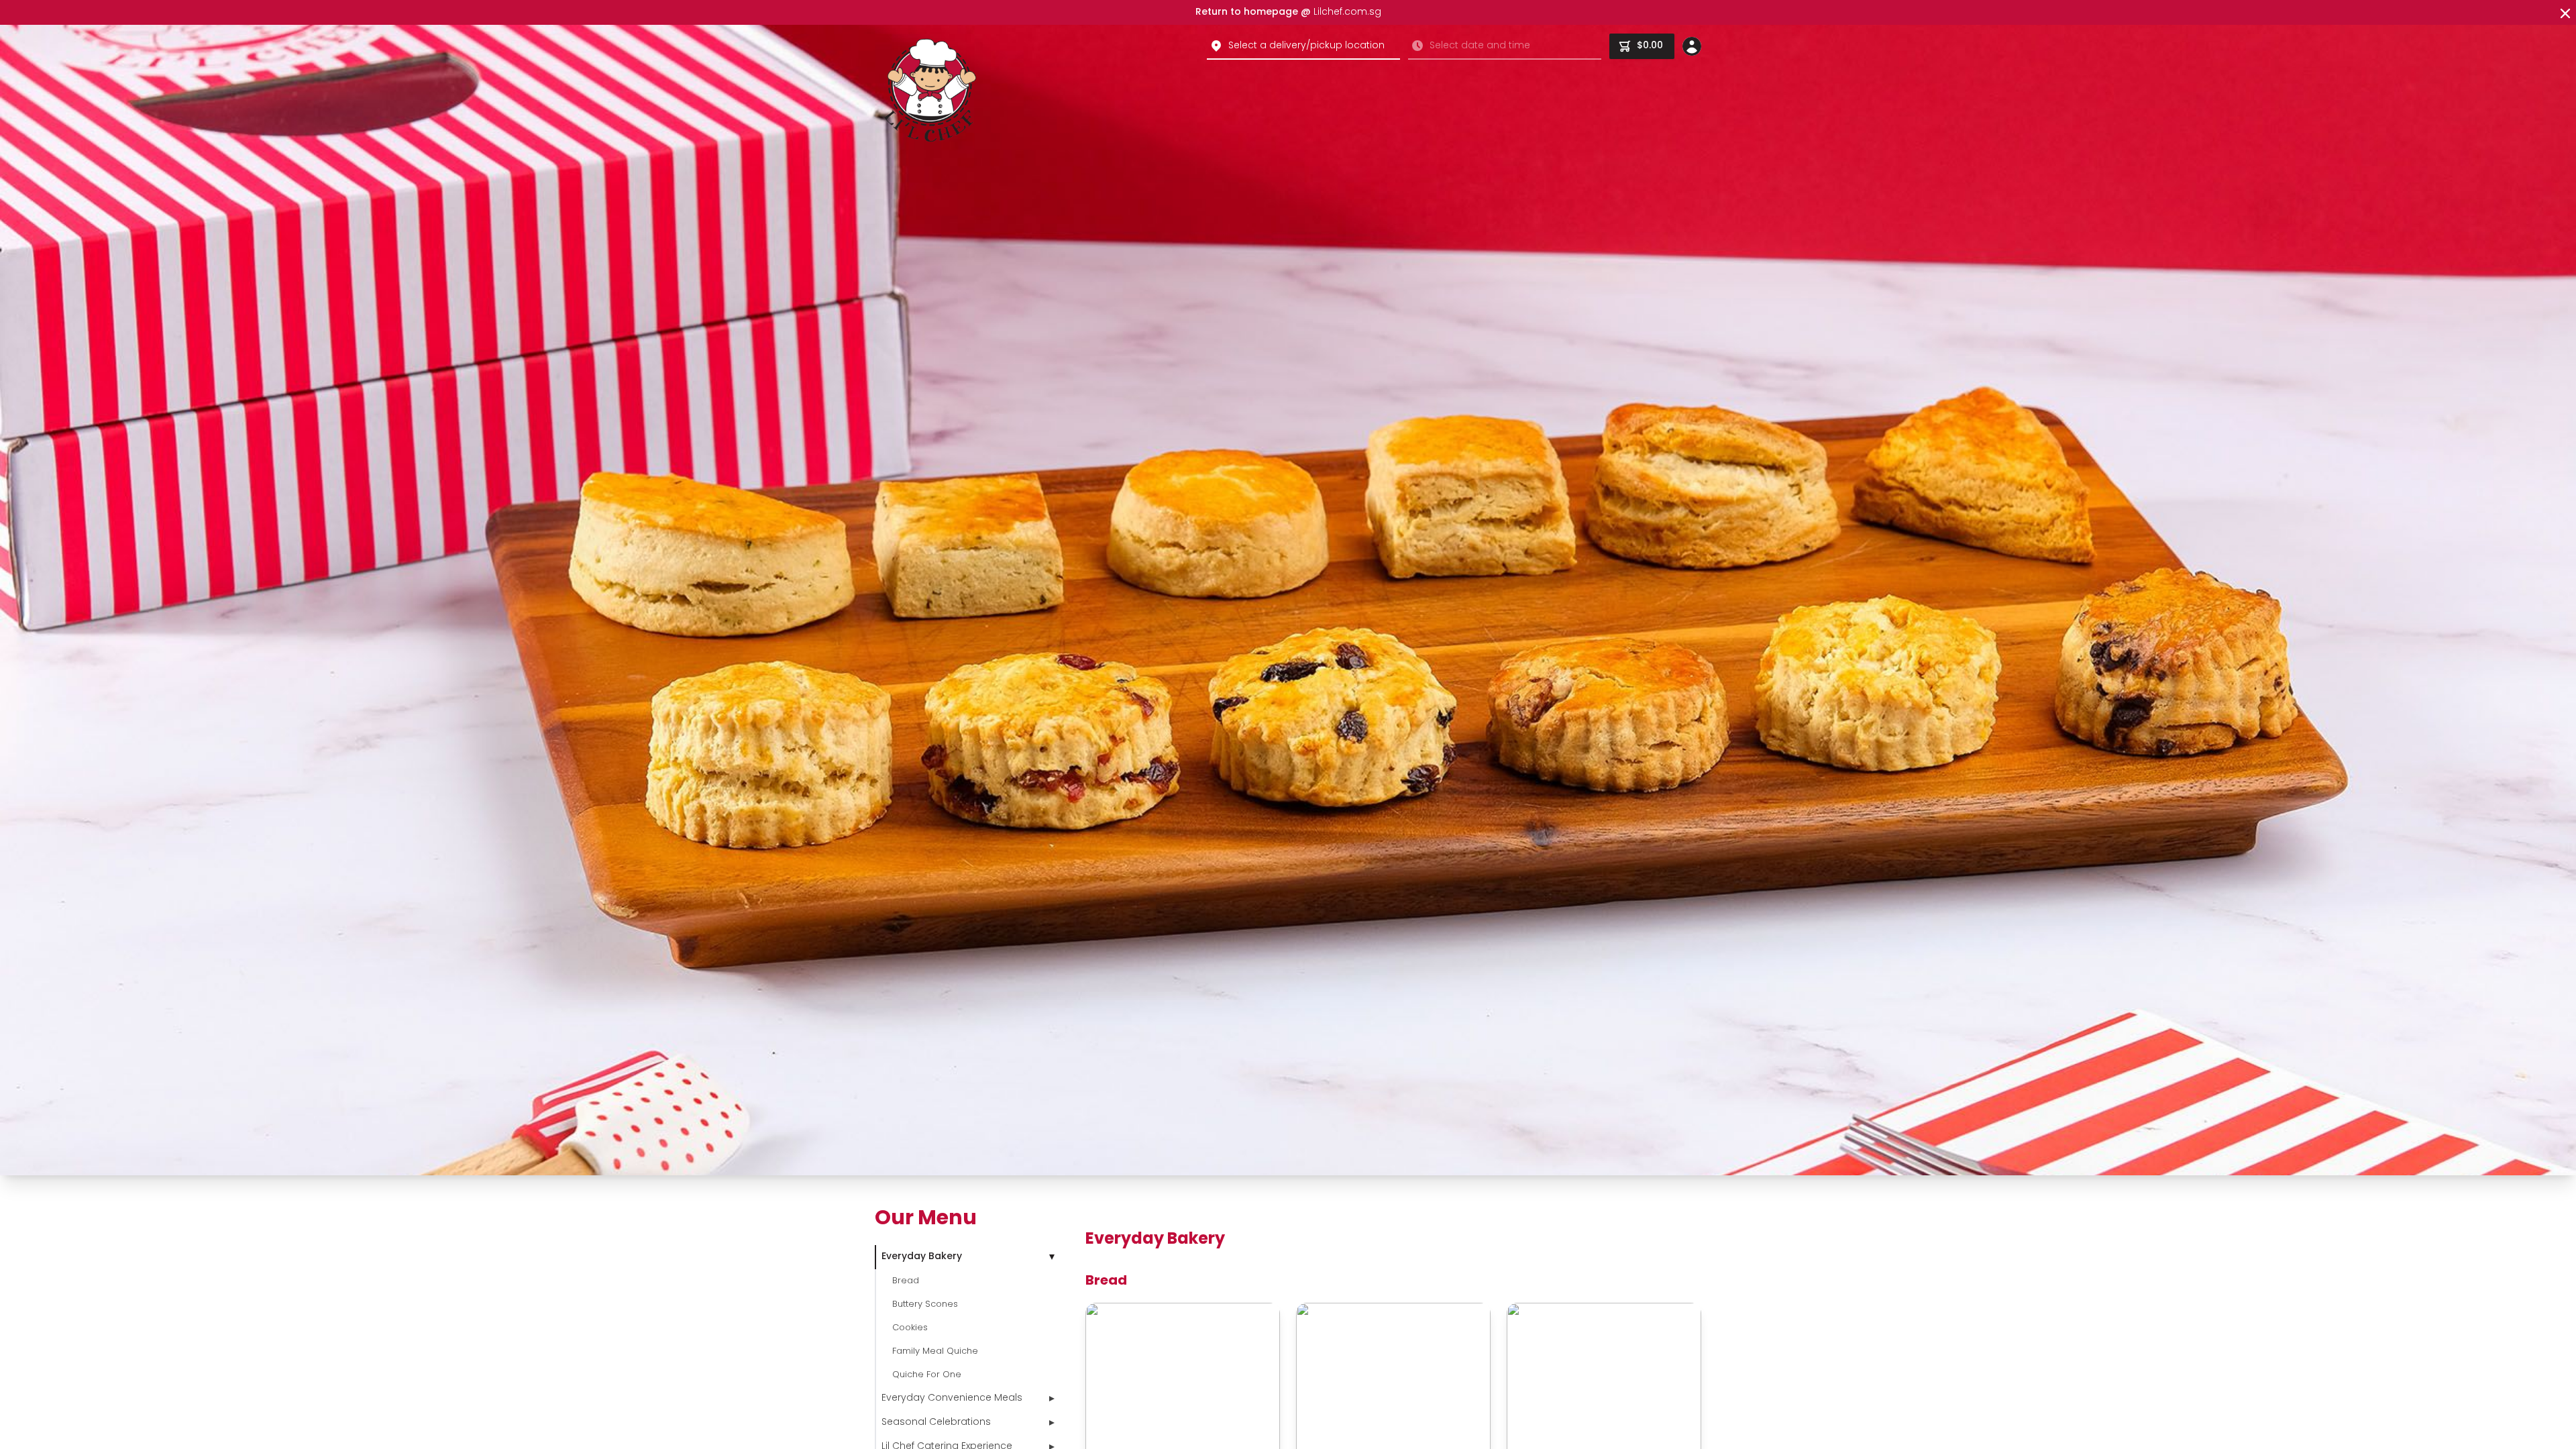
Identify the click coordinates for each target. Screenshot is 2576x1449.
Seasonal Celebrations (936, 1423)
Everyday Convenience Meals (952, 1398)
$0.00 (1650, 46)
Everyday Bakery (922, 1257)
